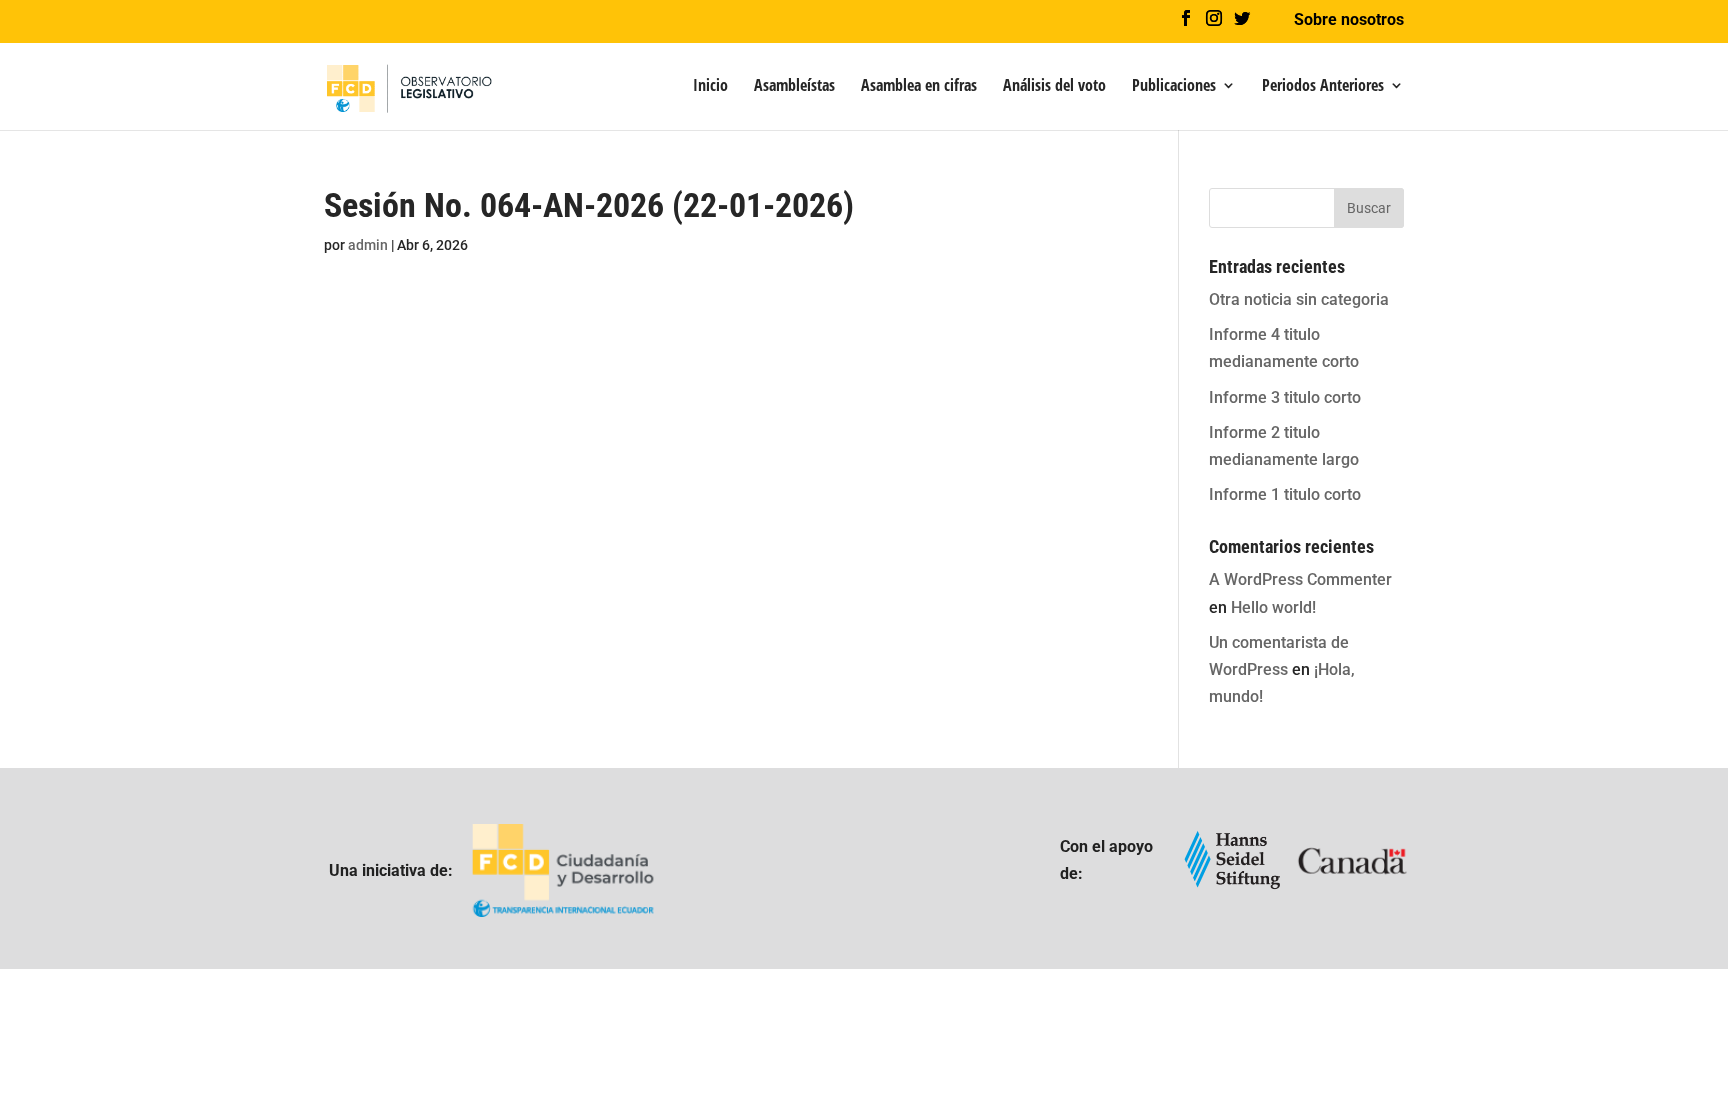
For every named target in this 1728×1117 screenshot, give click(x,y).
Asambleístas (794, 87)
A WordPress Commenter (1300, 579)
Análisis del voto (1054, 87)
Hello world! (1273, 607)
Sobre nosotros (1349, 20)
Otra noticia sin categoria (1299, 299)
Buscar (1369, 208)
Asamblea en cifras (919, 87)
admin (368, 245)
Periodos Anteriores (1323, 87)
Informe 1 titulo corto (1285, 494)
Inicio (710, 87)
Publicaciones (1174, 87)
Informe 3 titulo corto (1285, 397)
